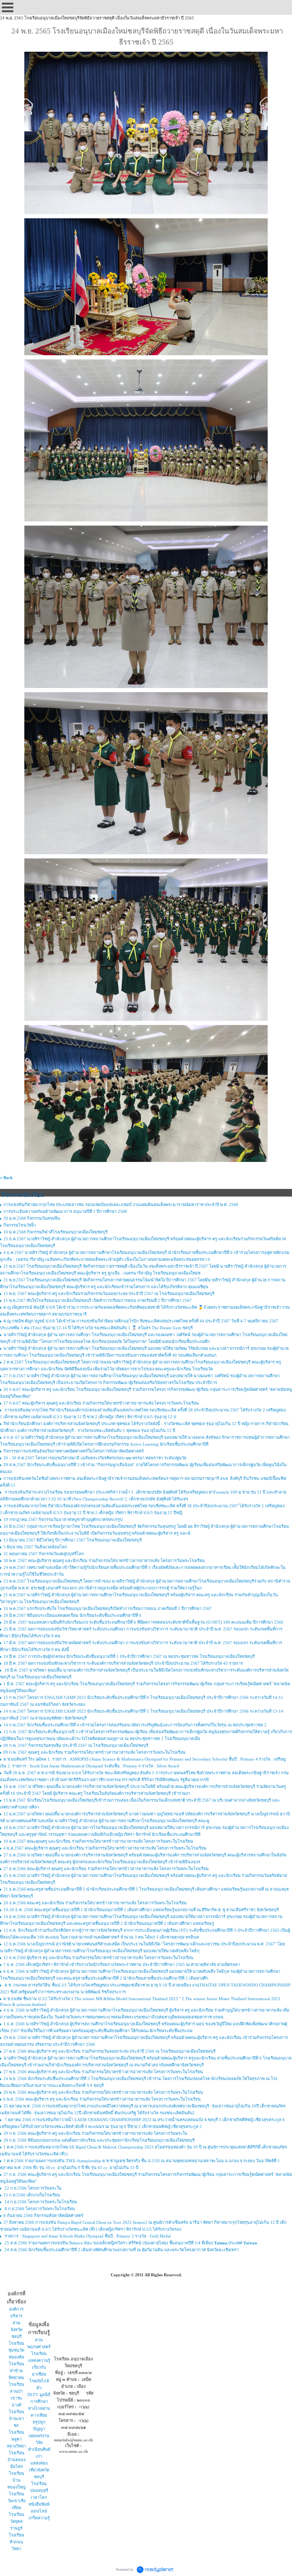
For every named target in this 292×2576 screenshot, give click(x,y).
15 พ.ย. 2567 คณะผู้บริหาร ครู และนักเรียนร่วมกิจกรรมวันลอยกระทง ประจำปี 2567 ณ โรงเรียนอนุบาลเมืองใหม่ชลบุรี (109, 1294)
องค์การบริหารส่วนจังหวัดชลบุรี (16, 2323)
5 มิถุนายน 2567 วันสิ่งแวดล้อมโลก (35, 1547)
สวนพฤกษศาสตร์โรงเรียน (39, 2347)
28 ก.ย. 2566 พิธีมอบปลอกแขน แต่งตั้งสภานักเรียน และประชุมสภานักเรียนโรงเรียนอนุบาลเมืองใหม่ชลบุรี (99, 2140)
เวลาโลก (39, 2497)
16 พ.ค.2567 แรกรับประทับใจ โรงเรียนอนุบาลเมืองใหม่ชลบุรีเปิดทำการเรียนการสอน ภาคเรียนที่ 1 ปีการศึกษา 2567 (108, 1608)
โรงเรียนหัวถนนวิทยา (17, 2542)
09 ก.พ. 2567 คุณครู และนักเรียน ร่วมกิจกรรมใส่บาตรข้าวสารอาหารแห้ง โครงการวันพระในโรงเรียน (94, 1752)
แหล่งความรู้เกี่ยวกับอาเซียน (39, 2367)
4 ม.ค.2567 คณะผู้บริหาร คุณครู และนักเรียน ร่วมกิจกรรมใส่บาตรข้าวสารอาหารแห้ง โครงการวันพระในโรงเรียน (105, 1848)
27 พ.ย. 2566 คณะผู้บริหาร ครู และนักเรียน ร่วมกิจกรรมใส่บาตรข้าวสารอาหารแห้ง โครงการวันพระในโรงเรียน (103, 2072)
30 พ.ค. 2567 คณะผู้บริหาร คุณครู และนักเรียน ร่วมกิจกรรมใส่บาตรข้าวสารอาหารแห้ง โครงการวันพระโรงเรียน (104, 1561)
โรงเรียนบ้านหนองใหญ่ (16, 2480)
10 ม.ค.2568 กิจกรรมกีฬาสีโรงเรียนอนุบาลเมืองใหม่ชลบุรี (56, 1232)
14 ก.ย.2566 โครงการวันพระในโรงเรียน (40, 2202)
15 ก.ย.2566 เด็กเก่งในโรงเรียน (32, 2195)
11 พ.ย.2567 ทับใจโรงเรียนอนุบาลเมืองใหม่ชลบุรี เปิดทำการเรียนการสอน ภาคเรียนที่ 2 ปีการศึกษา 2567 (98, 1300)
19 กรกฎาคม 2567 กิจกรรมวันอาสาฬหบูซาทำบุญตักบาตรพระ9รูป (63, 1519)
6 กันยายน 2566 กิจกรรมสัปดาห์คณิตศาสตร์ (43, 2215)
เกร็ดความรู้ (39, 2518)
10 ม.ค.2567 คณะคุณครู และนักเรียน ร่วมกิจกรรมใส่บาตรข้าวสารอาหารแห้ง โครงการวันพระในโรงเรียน (98, 1841)
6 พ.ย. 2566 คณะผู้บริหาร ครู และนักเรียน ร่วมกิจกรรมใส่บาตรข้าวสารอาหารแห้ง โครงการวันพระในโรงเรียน (102, 2099)
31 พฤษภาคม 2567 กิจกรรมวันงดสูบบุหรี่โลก (44, 1554)
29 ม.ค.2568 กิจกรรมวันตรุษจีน (32, 1218)
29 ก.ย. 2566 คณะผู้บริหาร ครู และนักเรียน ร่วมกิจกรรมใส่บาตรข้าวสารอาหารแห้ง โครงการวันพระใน (95, 2133)
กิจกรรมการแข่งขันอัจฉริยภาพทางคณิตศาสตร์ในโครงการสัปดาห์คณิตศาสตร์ (74, 1451)
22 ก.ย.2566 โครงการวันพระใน (33, 2188)
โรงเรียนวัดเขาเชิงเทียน (17, 2501)
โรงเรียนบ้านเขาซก (17, 2419)
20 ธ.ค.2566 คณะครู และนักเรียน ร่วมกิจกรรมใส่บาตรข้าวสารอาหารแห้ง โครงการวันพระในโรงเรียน (95, 1903)
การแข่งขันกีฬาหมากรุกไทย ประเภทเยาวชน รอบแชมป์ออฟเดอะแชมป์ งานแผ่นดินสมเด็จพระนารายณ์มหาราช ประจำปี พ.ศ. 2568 (121, 1205)
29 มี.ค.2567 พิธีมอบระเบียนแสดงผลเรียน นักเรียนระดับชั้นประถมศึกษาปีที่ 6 (72, 1615)
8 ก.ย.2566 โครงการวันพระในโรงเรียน (39, 2209)
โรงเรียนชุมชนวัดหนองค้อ (16, 2350)
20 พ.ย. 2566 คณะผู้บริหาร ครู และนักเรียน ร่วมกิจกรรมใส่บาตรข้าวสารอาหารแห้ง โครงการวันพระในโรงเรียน (103, 2092)
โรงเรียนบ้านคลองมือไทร (17, 2460)
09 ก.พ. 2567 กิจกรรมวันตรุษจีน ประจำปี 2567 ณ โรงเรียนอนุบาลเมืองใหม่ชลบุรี (76, 1745)
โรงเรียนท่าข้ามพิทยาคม (17, 2371)
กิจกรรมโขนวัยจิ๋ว (20, 1225)
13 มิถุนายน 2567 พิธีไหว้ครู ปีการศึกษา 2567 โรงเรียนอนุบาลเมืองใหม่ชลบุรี (73, 1540)
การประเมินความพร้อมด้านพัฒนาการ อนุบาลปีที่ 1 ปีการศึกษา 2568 (65, 1211)
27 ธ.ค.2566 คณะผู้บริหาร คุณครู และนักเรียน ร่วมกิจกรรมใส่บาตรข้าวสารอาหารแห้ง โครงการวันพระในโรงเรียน (106, 1869)
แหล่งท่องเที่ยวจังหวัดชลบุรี (39, 2470)
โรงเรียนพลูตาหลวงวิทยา (16, 2439)
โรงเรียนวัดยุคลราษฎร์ (17, 2521)
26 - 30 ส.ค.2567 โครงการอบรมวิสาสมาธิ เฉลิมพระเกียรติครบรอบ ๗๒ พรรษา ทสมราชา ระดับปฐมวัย (95, 1458)
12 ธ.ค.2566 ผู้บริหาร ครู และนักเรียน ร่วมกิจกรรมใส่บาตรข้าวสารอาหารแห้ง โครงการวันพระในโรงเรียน (98, 1958)
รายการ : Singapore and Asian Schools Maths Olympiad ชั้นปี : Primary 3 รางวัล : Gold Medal (87, 2236)
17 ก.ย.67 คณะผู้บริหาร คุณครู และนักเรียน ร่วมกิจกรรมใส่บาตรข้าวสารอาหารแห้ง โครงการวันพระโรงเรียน (101, 1403)
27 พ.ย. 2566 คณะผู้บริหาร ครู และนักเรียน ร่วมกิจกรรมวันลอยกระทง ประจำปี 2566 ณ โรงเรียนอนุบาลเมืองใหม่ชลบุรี (109, 2051)
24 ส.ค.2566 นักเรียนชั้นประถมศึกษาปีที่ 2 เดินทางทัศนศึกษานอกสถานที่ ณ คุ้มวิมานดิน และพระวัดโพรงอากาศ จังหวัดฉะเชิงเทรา (121, 2250)
